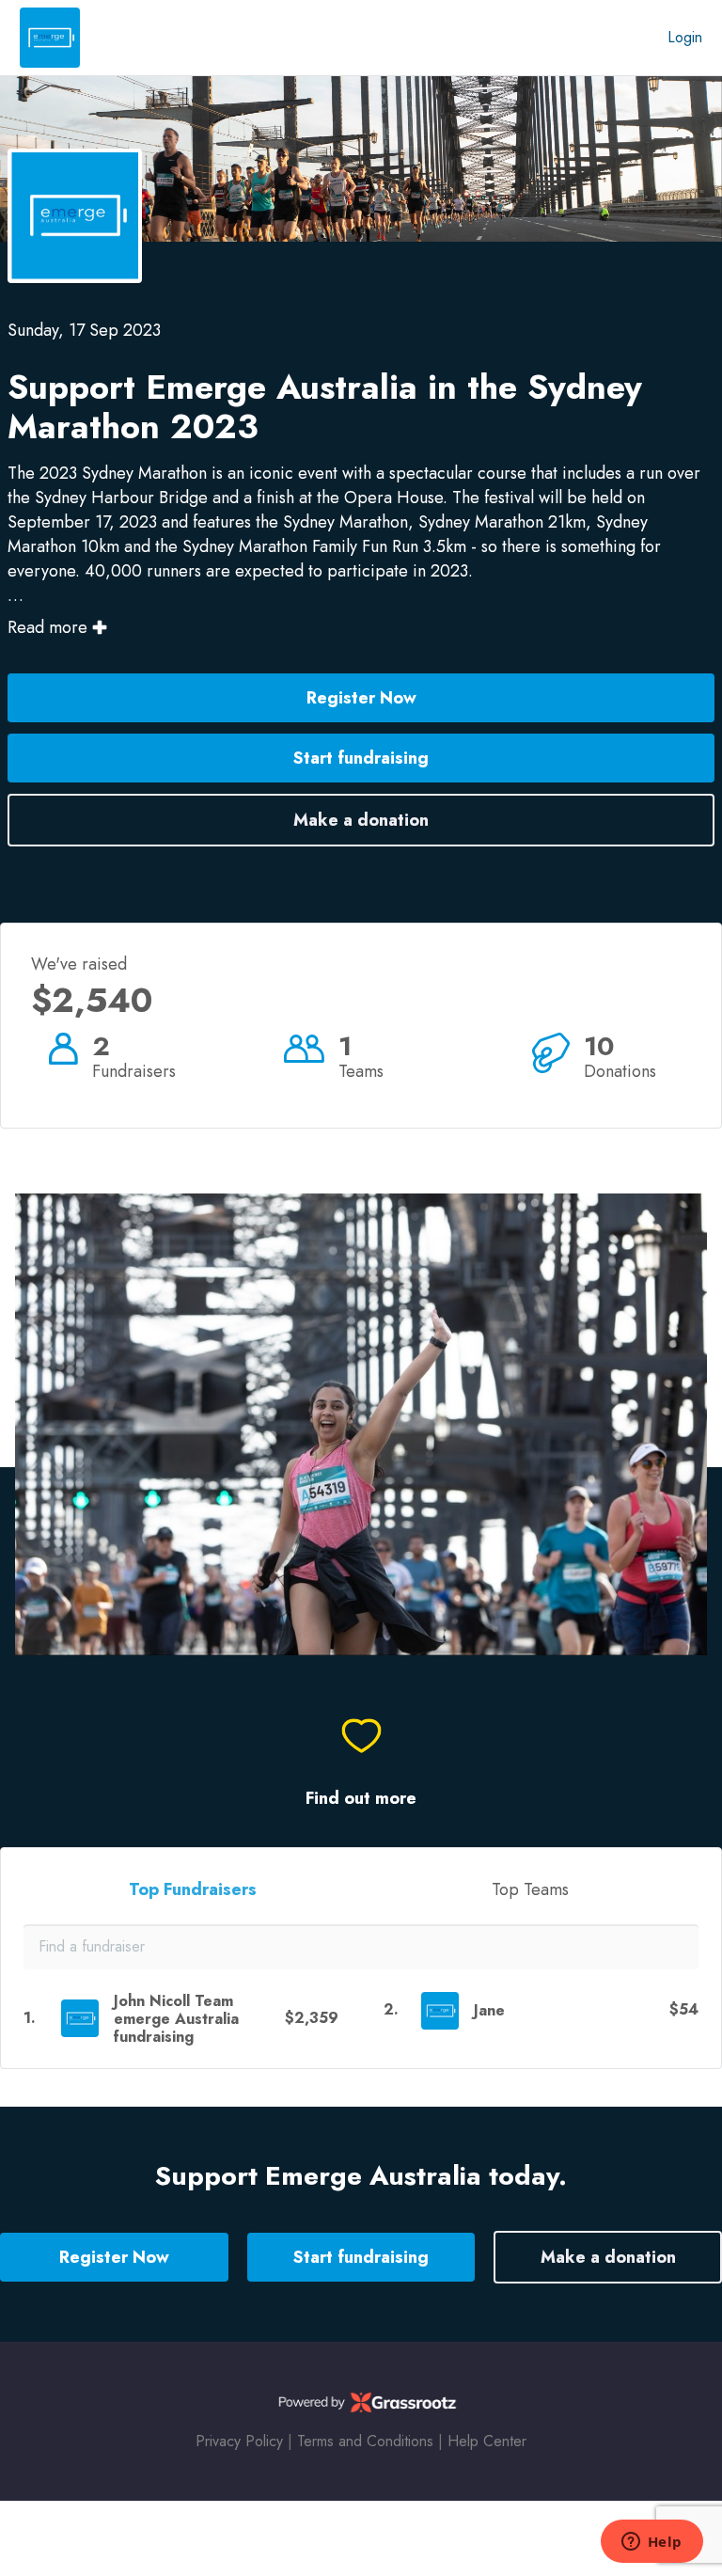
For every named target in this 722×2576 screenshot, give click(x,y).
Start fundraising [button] (361, 758)
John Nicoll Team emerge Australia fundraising (176, 2019)
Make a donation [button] (361, 820)
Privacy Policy (239, 2441)
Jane (489, 2010)
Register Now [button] (361, 698)
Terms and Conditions (365, 2441)
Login (685, 37)
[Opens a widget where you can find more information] (651, 2543)
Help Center (487, 2441)
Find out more (361, 1799)
